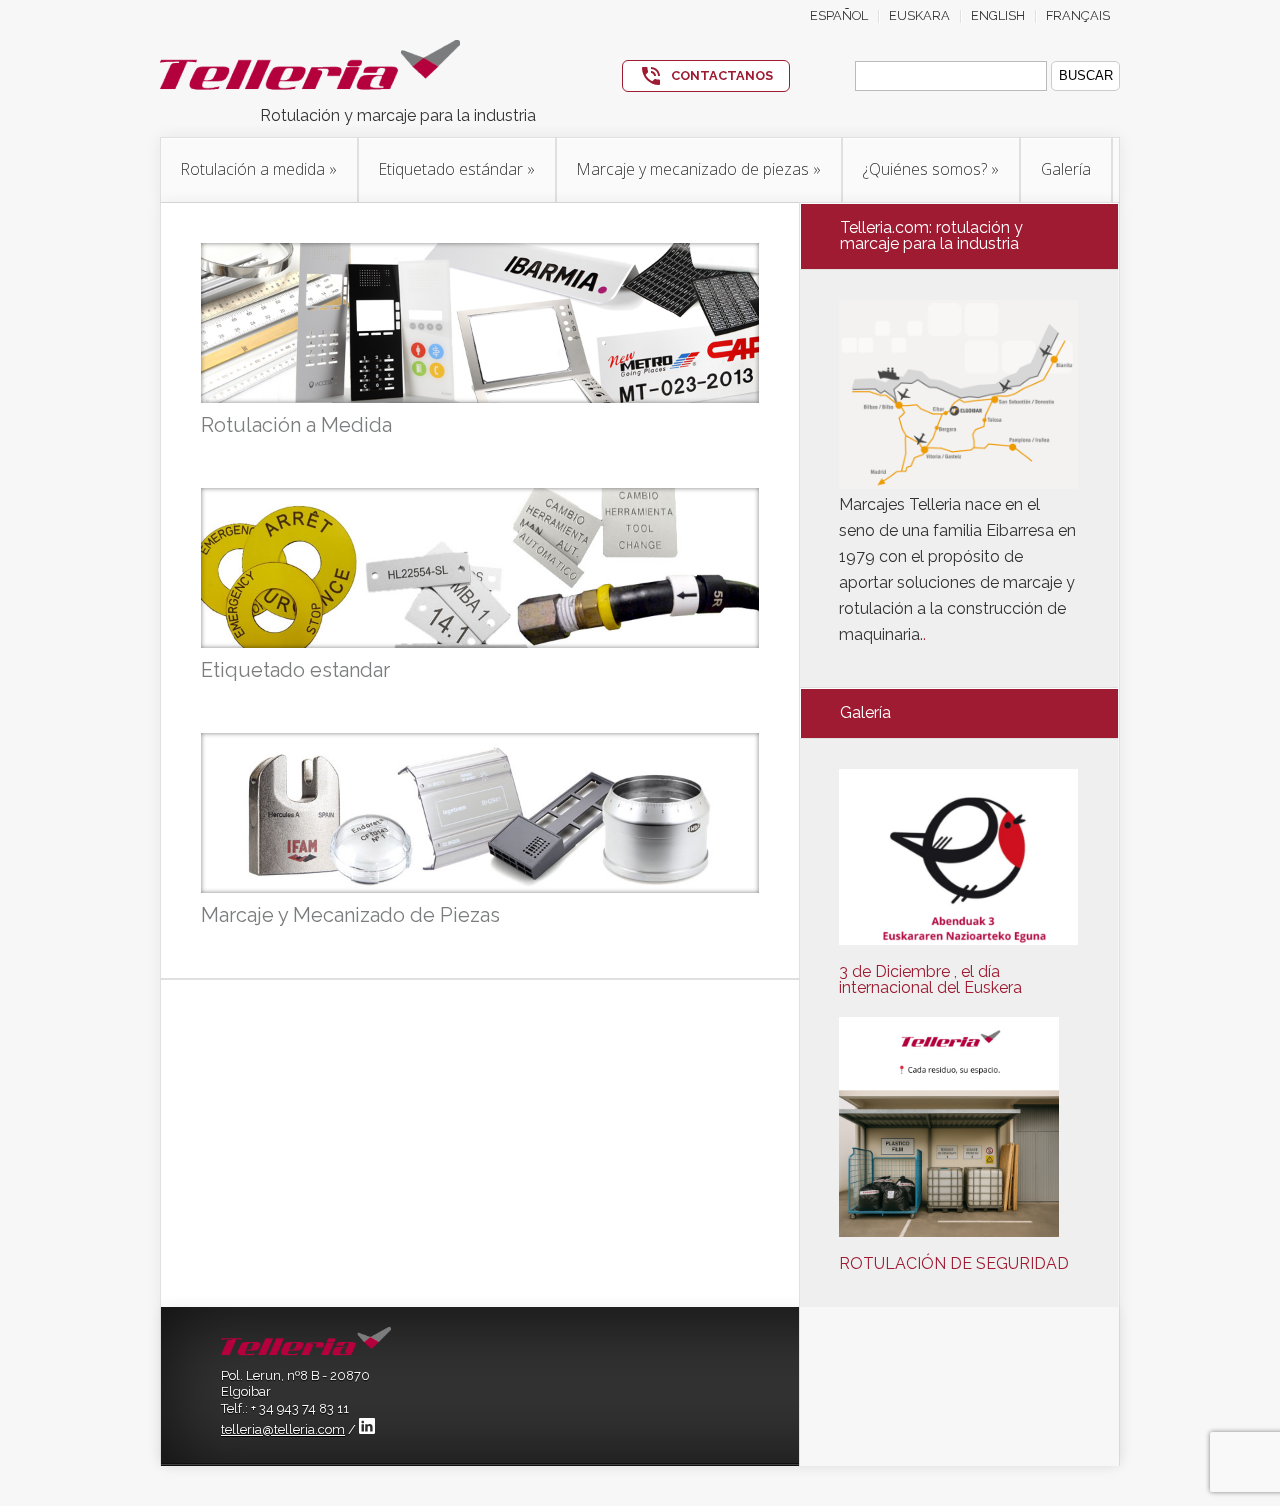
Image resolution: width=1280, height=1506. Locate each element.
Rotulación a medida (259, 169)
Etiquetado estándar (457, 169)
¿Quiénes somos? (931, 169)
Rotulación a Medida (296, 425)
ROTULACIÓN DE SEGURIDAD (954, 1263)
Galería (1066, 169)
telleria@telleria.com (283, 1429)
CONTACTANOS (722, 75)
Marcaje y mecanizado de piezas (699, 169)
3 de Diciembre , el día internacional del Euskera (930, 979)
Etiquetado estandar (295, 670)
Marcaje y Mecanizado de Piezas (350, 915)
